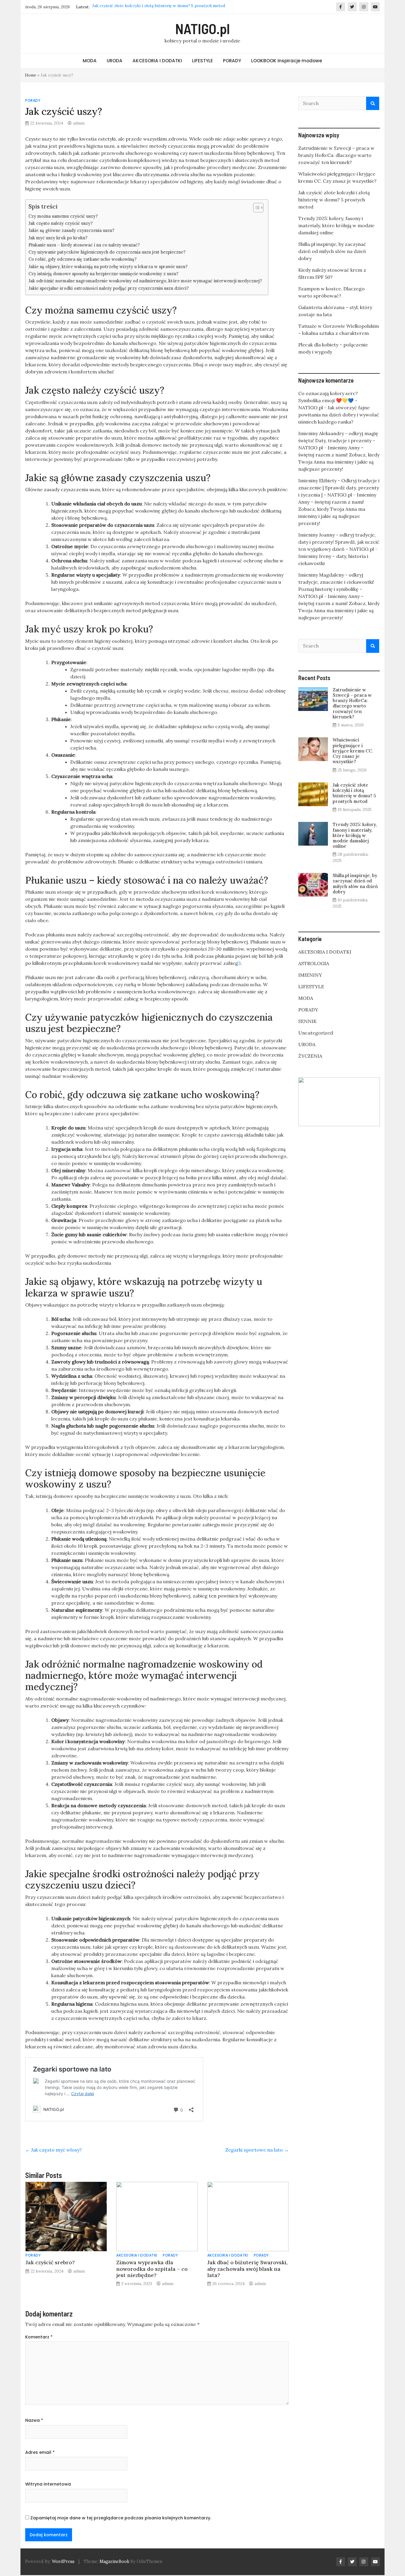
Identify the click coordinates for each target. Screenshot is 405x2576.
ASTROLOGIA (314, 963)
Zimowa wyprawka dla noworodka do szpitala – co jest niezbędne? (152, 2269)
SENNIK (307, 1021)
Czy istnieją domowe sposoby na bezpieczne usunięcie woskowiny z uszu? (103, 274)
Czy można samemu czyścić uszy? (63, 216)
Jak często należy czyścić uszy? (61, 223)
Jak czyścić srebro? (50, 2262)
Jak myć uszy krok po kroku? (58, 238)
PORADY (232, 61)
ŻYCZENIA (310, 1056)
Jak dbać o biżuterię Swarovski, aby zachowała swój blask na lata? (247, 2269)
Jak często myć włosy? (54, 2150)
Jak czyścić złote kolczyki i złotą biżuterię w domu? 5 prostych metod (334, 200)
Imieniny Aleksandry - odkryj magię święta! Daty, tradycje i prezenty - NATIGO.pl (338, 440)
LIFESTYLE (203, 61)
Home (31, 75)
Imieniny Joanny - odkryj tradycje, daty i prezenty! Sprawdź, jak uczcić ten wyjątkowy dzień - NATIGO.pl (339, 542)
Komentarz (39, 2337)
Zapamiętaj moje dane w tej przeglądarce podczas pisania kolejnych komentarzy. (121, 2518)
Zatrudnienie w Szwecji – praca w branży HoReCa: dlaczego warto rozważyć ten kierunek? (336, 155)
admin (79, 123)
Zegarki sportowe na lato (257, 2150)
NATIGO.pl (203, 28)
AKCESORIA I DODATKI (157, 61)
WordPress (63, 2561)
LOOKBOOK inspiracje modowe (287, 61)
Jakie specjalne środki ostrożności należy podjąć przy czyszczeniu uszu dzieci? (109, 288)
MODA (90, 61)
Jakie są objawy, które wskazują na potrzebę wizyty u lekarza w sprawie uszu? (108, 266)
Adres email (40, 2452)
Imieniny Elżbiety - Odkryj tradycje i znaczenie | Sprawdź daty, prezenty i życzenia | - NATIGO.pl (339, 488)
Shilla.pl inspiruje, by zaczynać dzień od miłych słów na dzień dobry (332, 251)
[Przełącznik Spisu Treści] (255, 208)
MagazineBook (114, 2561)
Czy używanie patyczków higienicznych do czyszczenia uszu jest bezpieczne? (107, 252)
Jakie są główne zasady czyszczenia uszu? (71, 230)
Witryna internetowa (48, 2484)
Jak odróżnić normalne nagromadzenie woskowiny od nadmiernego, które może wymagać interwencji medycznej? (145, 281)
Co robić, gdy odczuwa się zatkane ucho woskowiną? (83, 259)
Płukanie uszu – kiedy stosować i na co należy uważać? (84, 245)
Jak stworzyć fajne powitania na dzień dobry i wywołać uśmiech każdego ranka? (339, 415)
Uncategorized (316, 1033)
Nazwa (34, 2420)
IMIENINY (310, 975)
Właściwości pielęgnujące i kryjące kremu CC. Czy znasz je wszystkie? (353, 751)
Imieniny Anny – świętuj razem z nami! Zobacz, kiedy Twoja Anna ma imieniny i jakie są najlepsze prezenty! (337, 509)
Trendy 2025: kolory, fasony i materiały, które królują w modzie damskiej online (167, 7)
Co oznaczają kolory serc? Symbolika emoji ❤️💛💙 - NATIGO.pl (328, 400)
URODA (115, 61)
